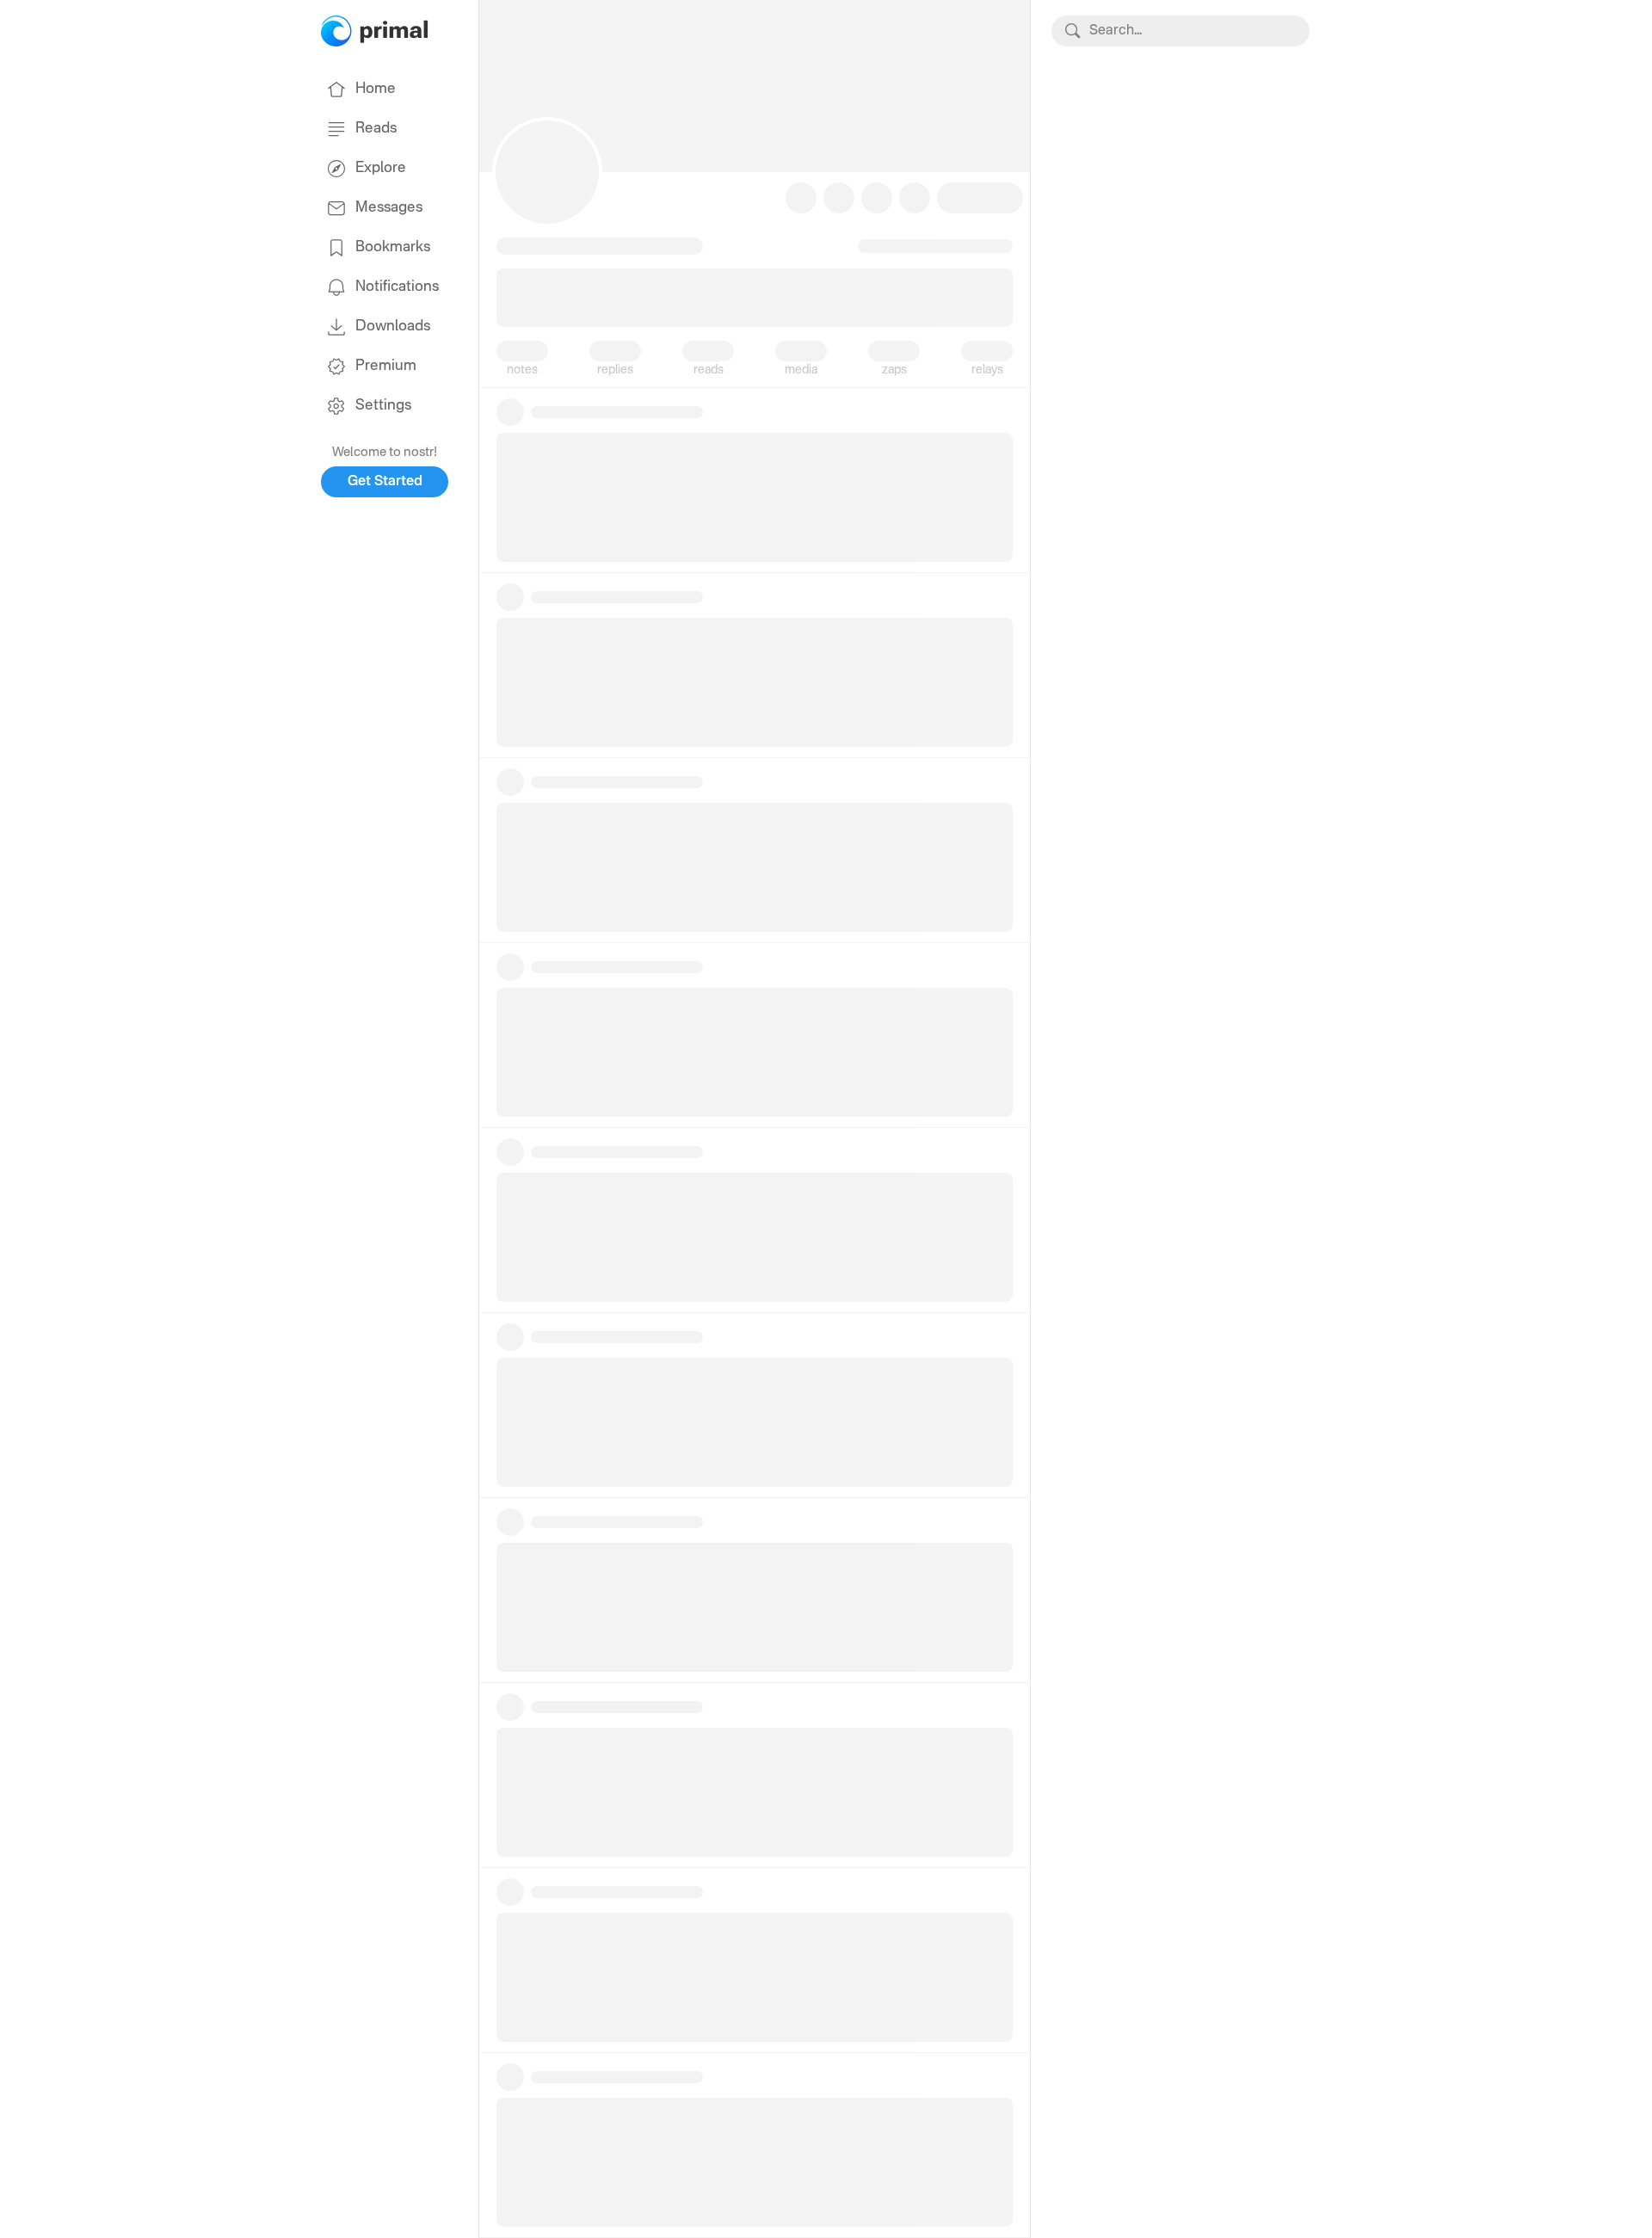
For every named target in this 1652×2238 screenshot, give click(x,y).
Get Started (385, 482)
